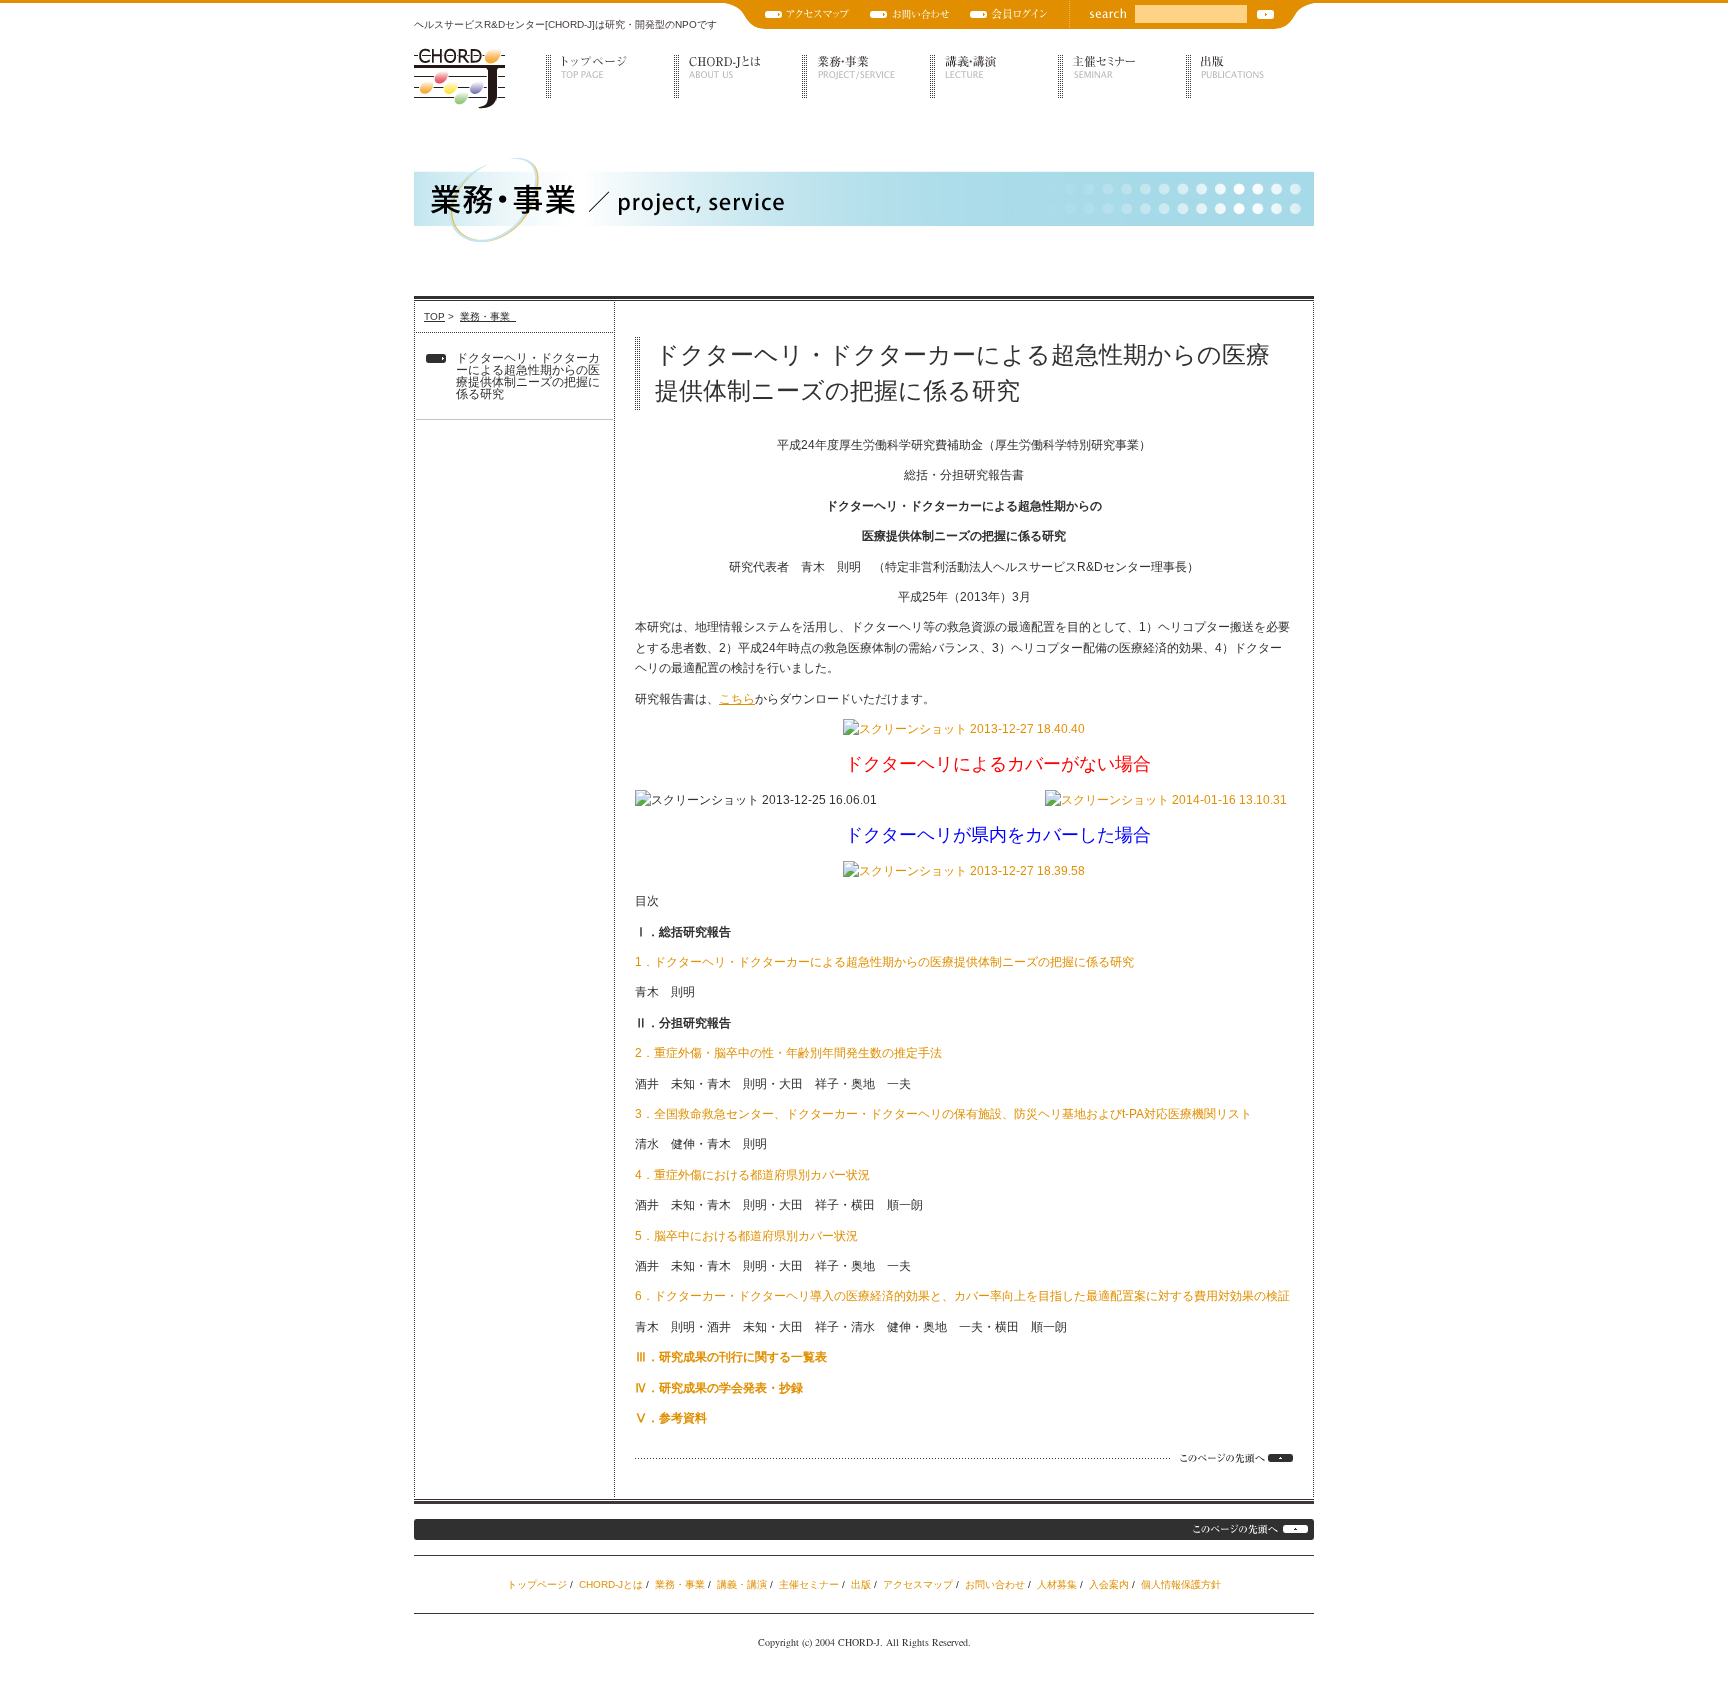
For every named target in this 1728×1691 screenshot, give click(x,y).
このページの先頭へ (1236, 1458)
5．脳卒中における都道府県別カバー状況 (746, 1236)
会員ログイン (1010, 14)
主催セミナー (1122, 76)
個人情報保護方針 (1181, 1584)
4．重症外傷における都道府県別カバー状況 (752, 1175)
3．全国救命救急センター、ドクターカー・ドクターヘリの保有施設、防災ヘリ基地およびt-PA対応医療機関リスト (943, 1114)
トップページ (610, 76)
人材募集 (1057, 1584)
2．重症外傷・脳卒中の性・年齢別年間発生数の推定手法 (788, 1053)
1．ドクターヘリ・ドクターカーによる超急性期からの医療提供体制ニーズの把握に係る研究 (884, 962)
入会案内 (1109, 1584)
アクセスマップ (807, 14)
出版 (1250, 76)
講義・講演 (994, 76)
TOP (434, 316)
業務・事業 (866, 76)
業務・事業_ (488, 316)
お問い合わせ (910, 14)
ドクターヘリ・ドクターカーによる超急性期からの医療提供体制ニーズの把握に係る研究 (528, 376)
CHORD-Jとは (738, 76)
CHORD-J (460, 78)
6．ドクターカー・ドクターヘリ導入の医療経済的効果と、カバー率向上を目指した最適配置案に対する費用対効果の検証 (962, 1296)
